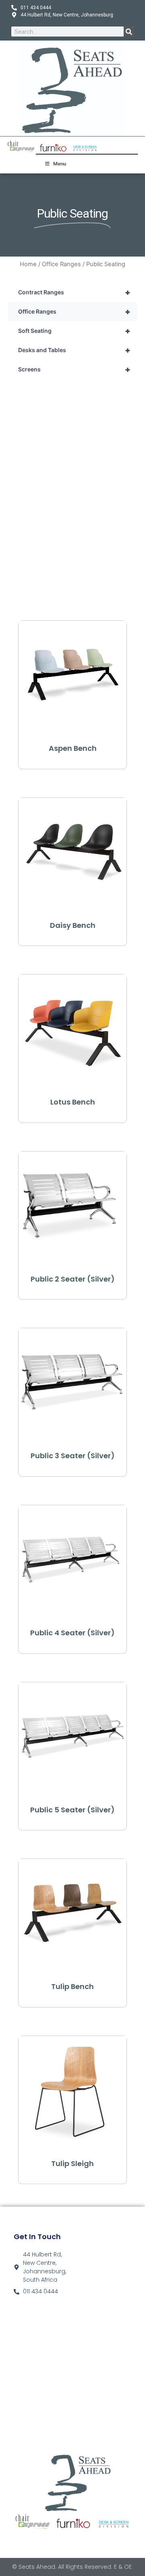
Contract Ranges (74, 292)
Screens (74, 369)
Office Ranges (61, 264)
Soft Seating (74, 331)
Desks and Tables (74, 350)
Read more (73, 764)
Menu (60, 164)
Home (28, 264)
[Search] (129, 32)
